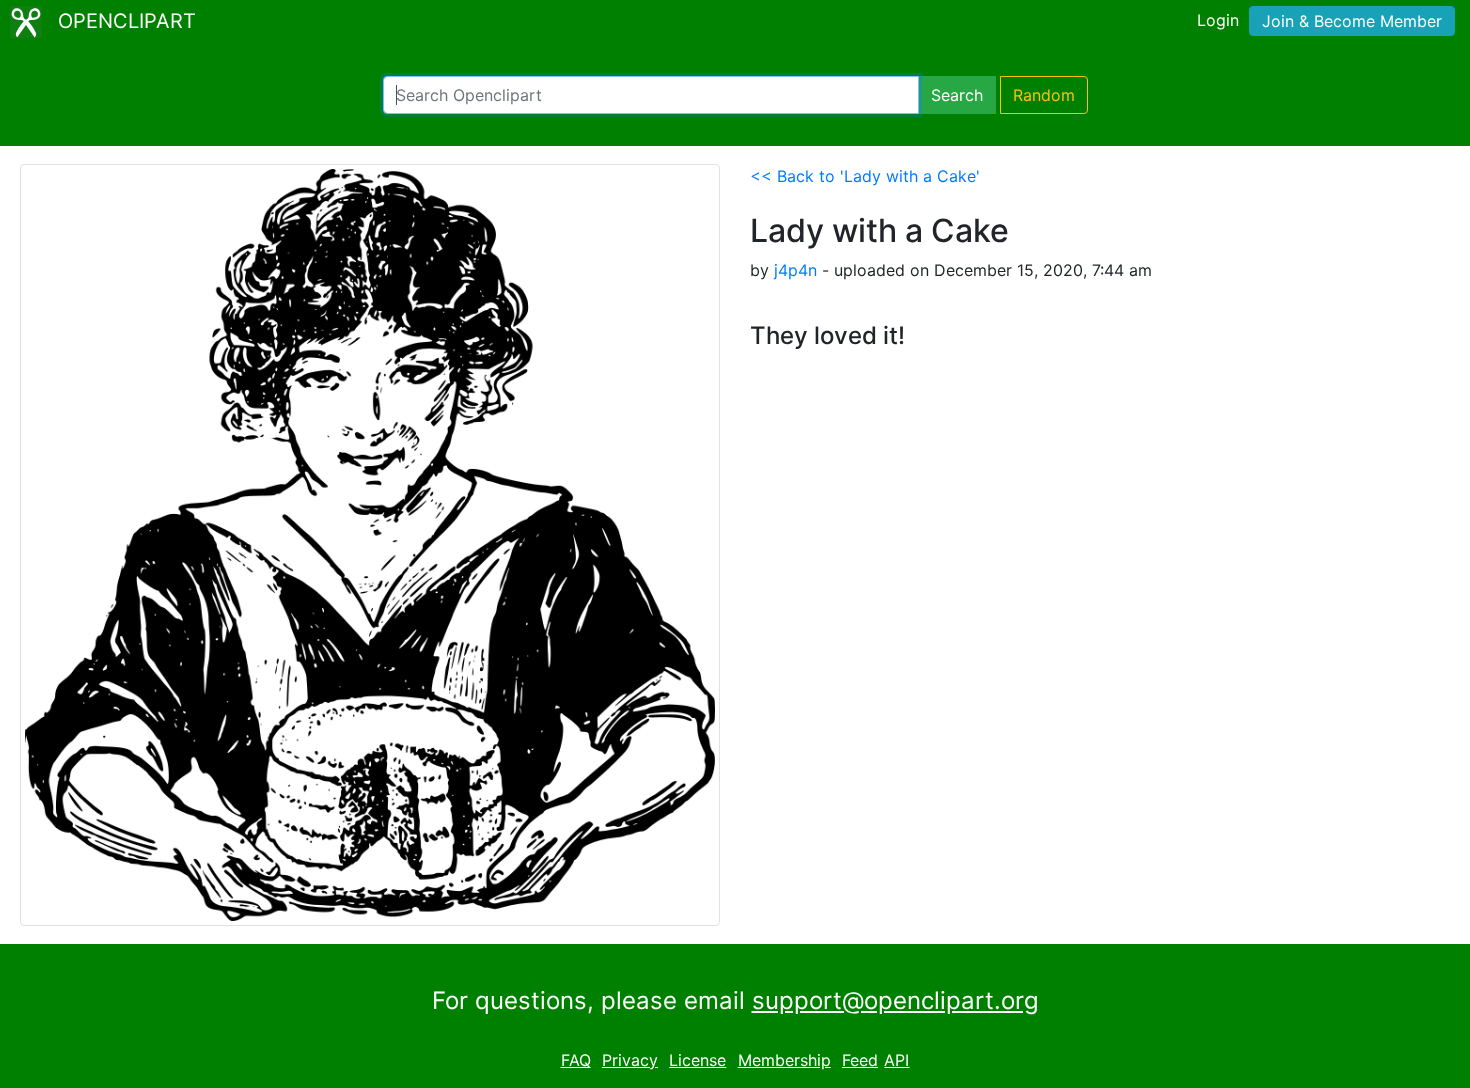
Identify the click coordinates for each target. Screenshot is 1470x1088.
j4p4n (795, 270)
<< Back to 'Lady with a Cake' (865, 176)
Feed (860, 1060)
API (896, 1060)
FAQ (576, 1060)
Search (957, 95)
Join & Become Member (1352, 21)
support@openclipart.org (895, 1000)
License (697, 1060)
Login (1218, 20)
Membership (784, 1060)
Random (1044, 95)
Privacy (630, 1060)
